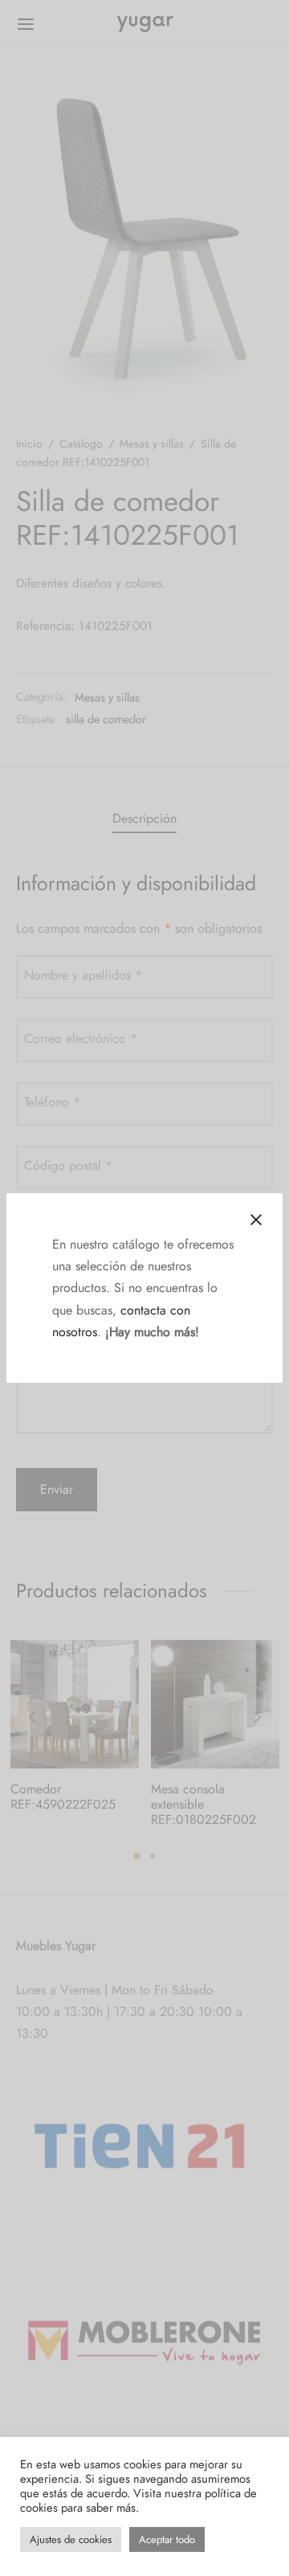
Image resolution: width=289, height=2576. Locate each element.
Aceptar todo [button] (167, 2539)
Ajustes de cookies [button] (71, 2539)
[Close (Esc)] (256, 1220)
